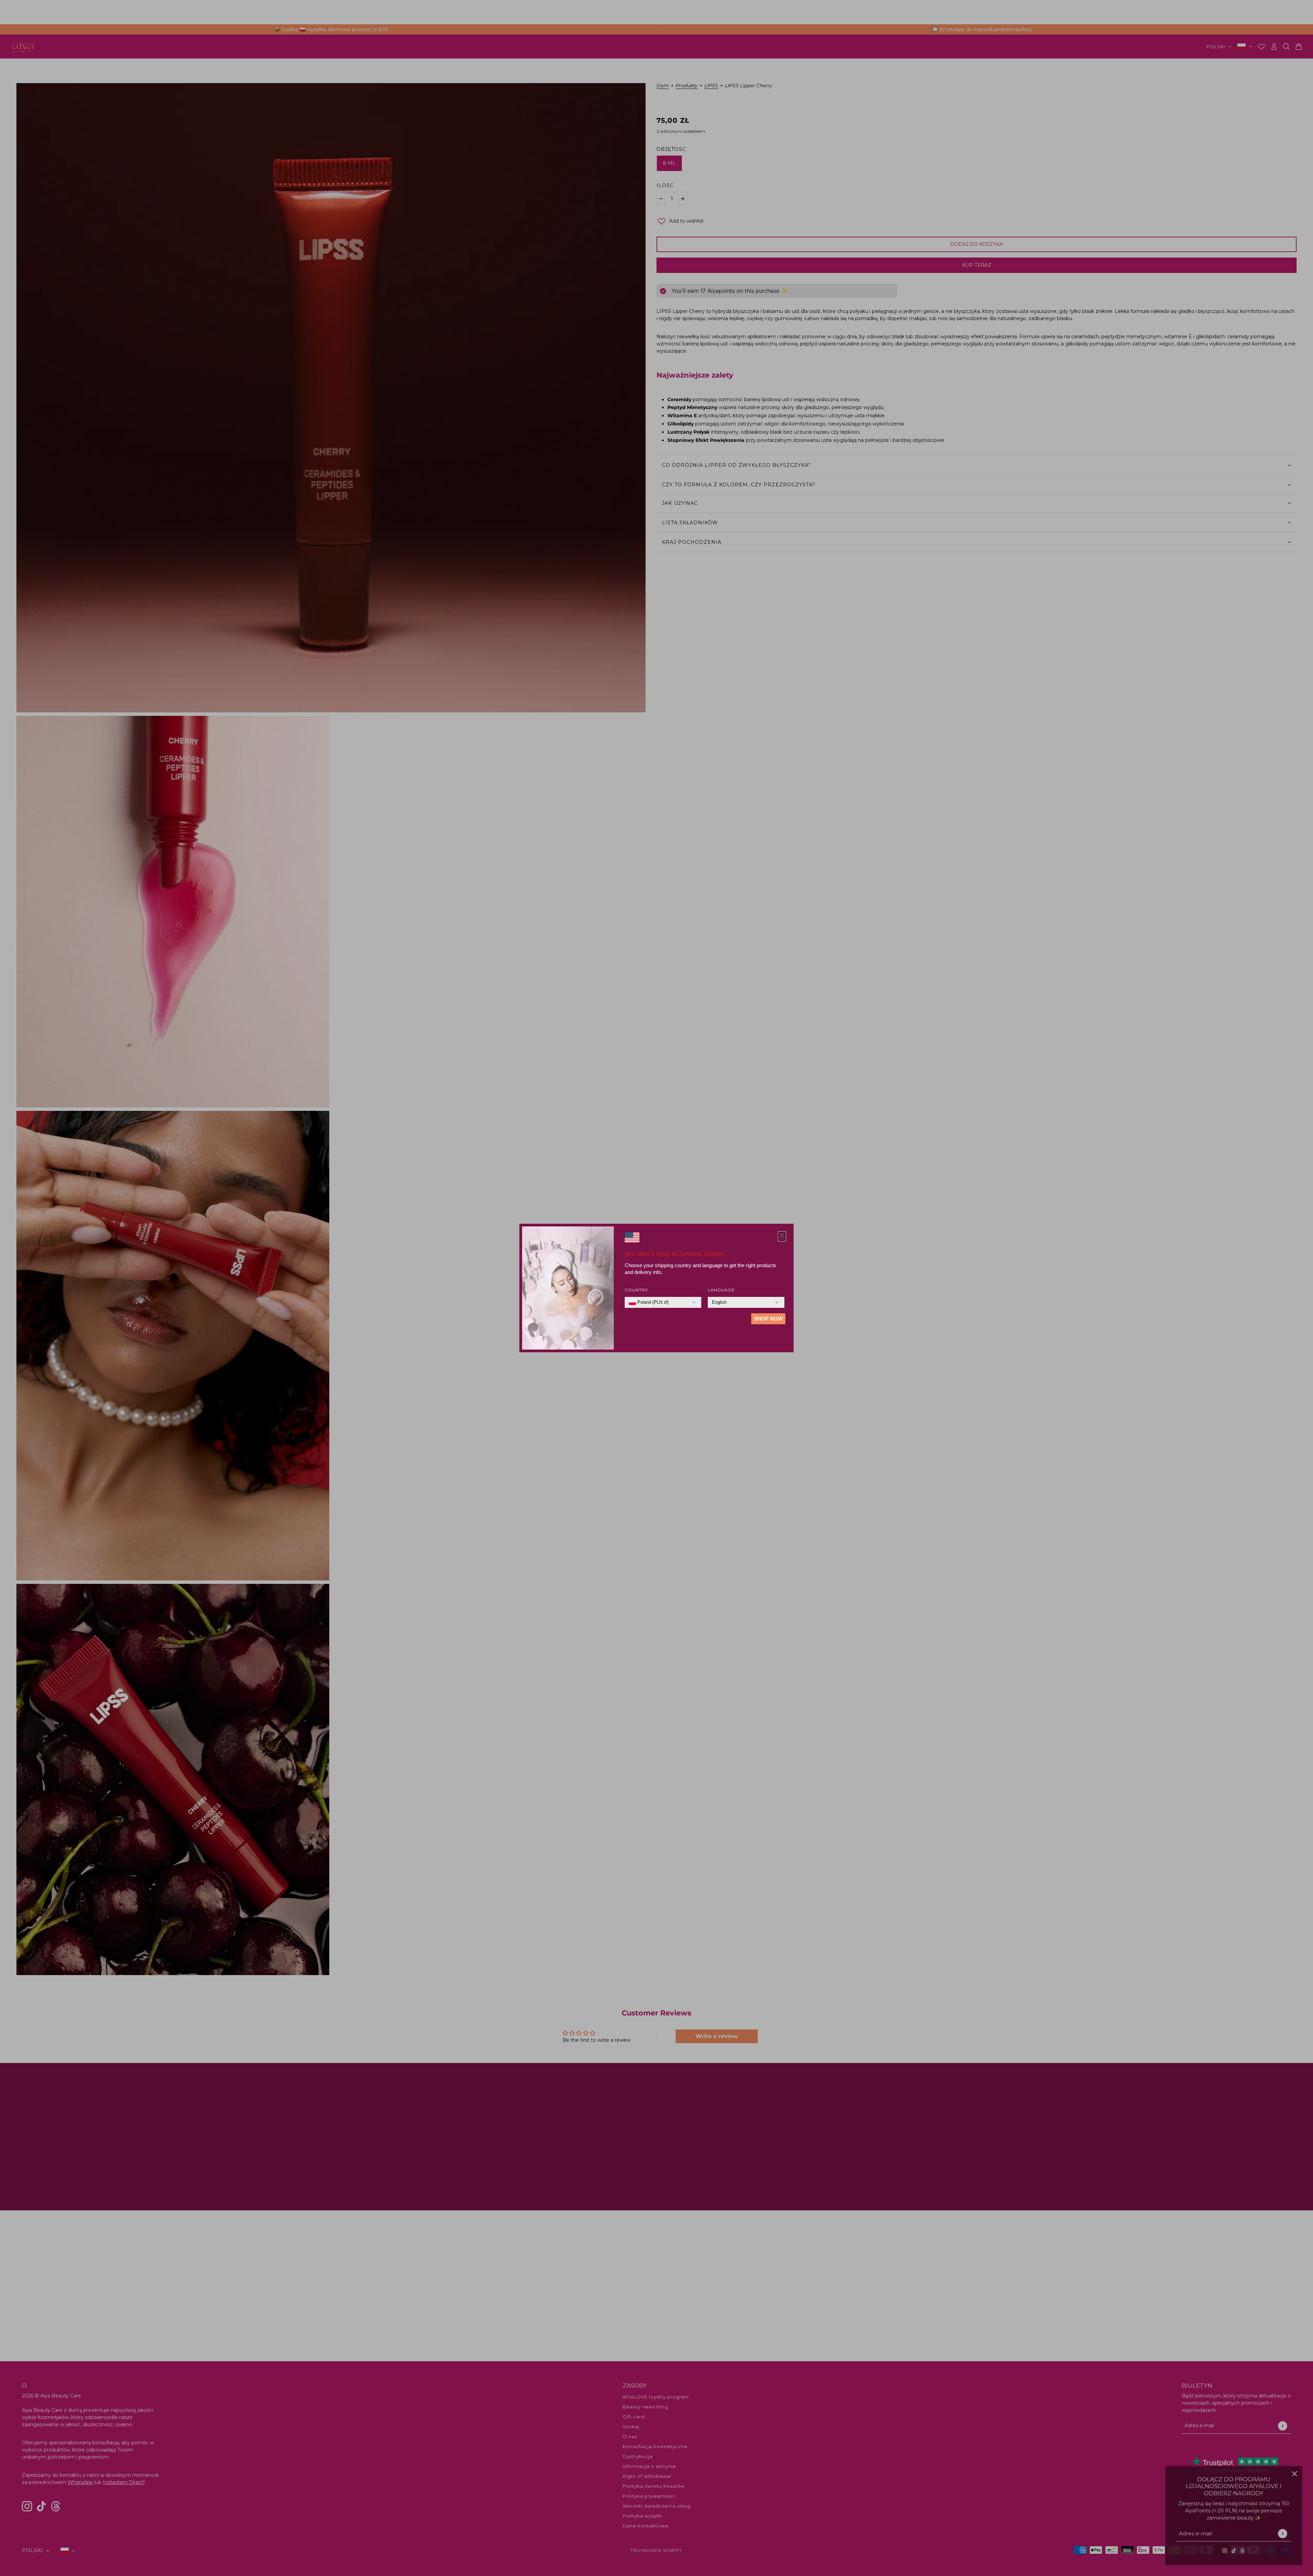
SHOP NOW (768, 1319)
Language (721, 1290)
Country (636, 1290)
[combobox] (649, 1302)
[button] (782, 1236)
